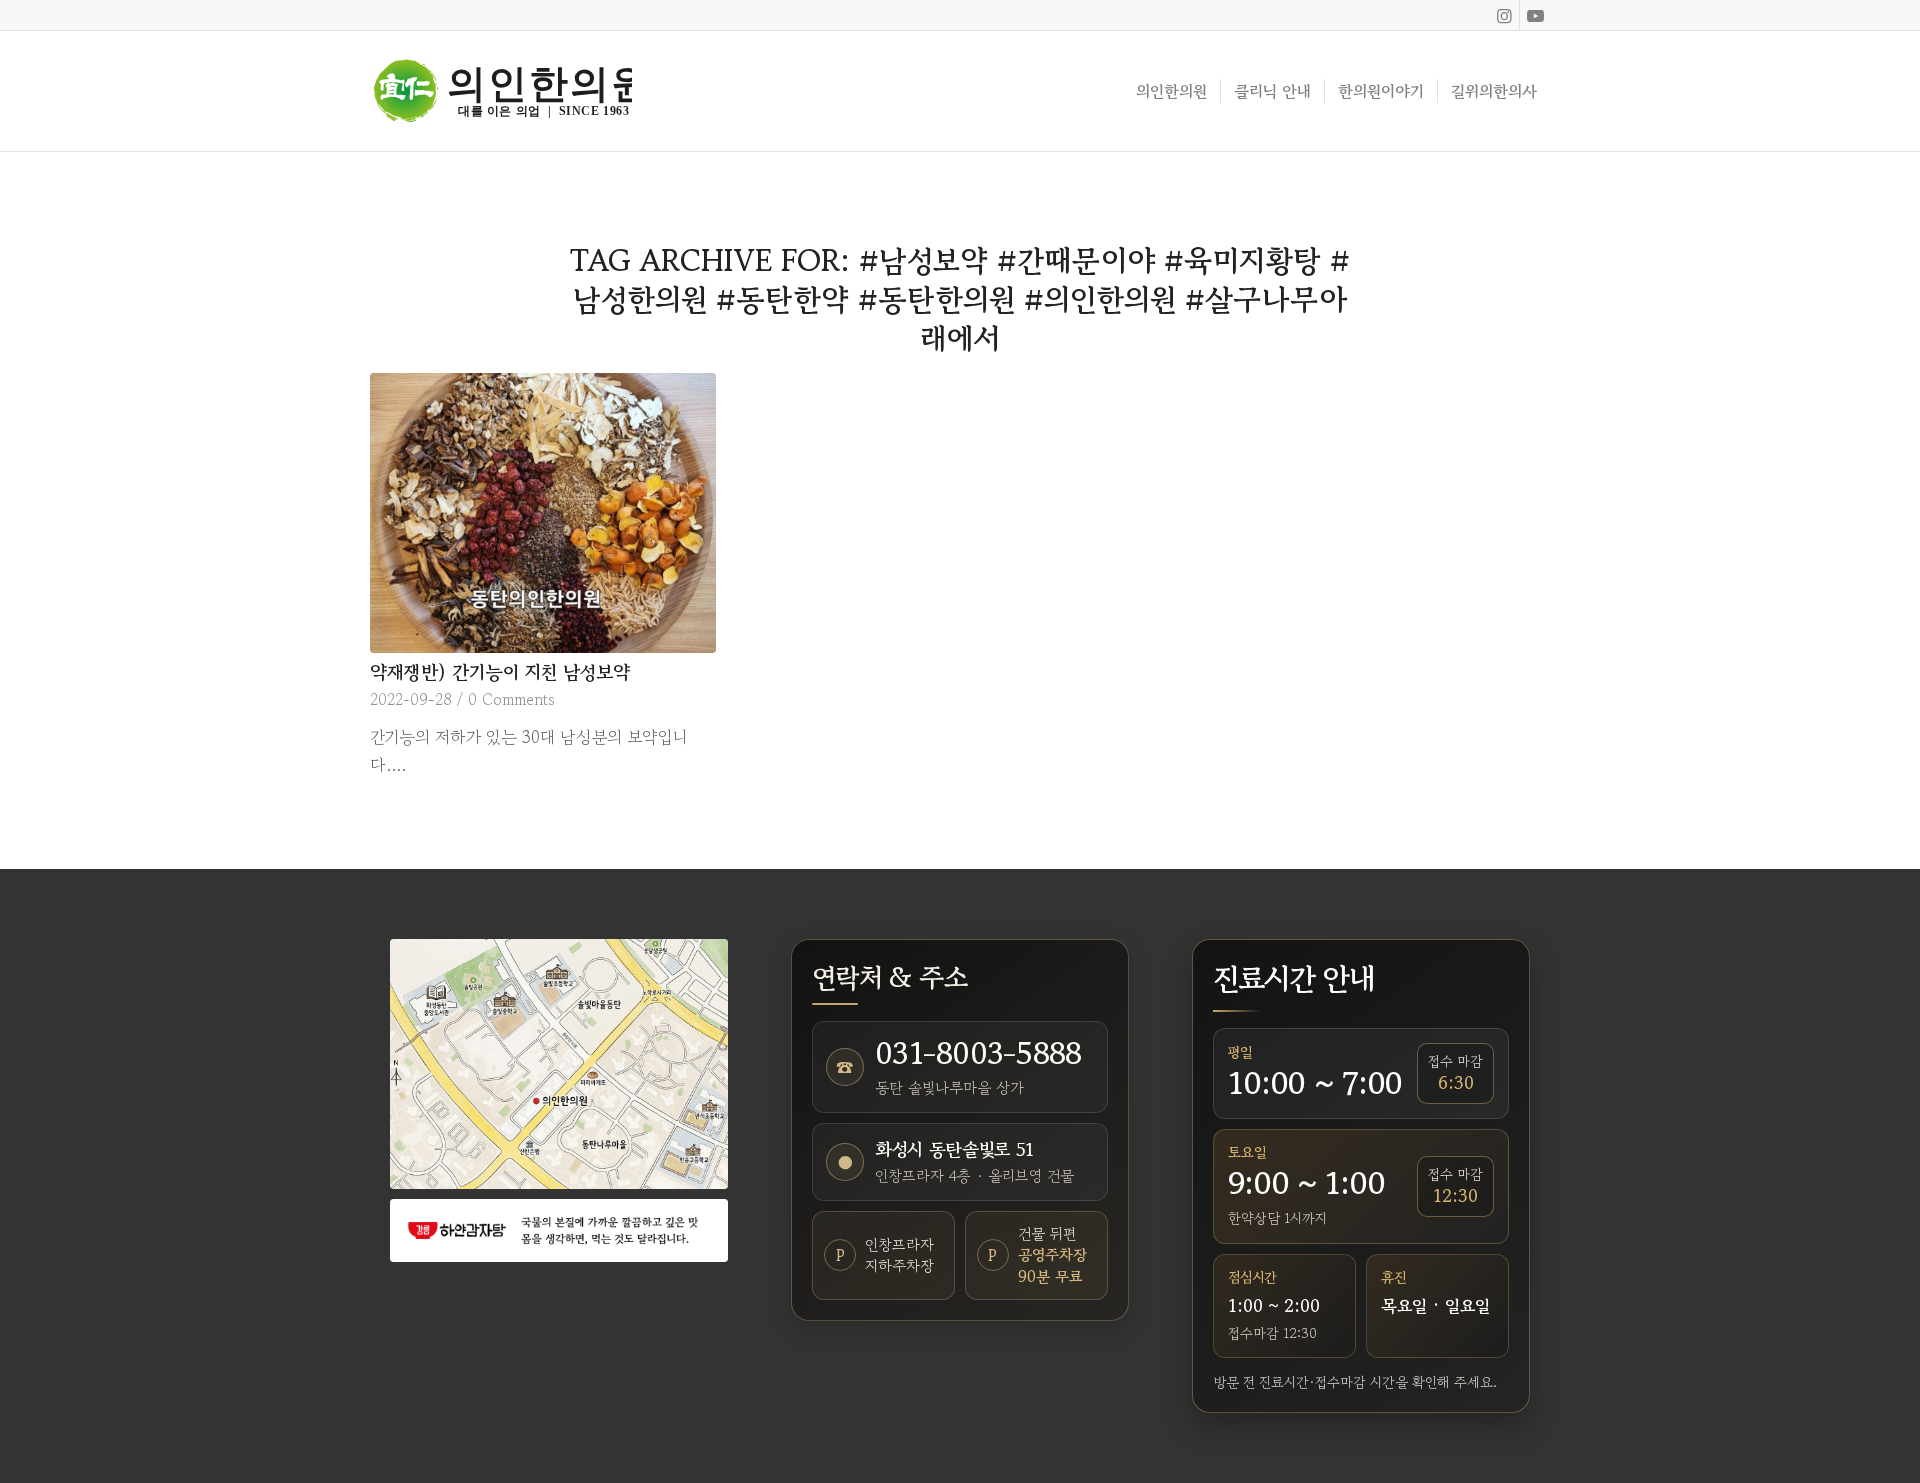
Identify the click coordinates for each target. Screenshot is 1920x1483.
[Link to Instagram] (1504, 15)
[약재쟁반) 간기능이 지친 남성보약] (543, 513)
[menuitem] (1171, 91)
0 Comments (511, 699)
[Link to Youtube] (1535, 15)
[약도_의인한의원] (559, 1064)
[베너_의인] (559, 1230)
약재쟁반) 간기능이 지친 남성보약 (500, 671)
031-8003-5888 (978, 1053)
